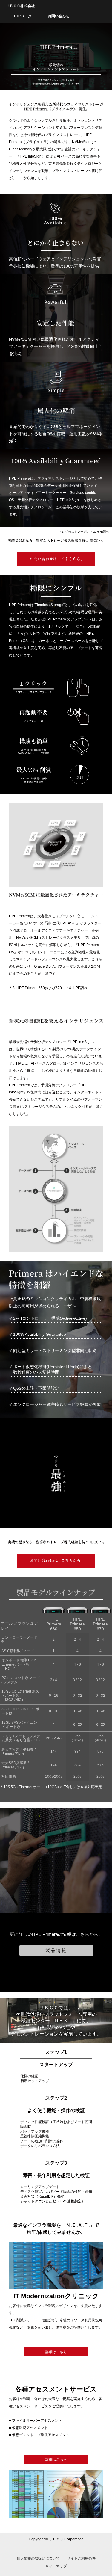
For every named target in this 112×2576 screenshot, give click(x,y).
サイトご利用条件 (81, 2558)
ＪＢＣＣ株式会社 (20, 6)
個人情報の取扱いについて (38, 2558)
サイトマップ (56, 2566)
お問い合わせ (59, 16)
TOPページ (22, 16)
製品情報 (56, 1950)
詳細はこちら (56, 2352)
